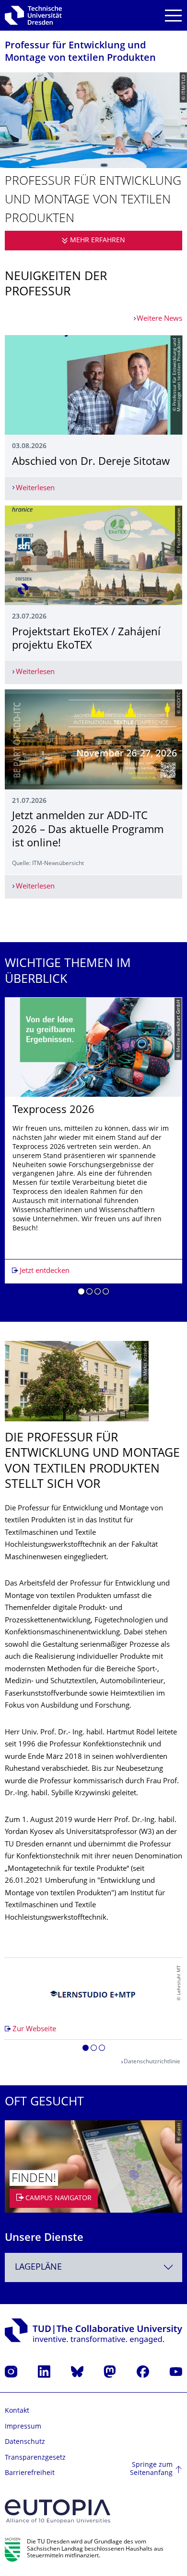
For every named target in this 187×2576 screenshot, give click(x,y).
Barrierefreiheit (30, 2473)
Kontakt (17, 2411)
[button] (81, 1293)
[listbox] (93, 1150)
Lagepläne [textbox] (38, 2267)
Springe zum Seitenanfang (151, 2469)
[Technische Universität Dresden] (33, 15)
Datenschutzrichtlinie (152, 2062)
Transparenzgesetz (35, 2458)
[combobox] (93, 2267)
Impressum (23, 2427)
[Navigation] (173, 16)
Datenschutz (25, 2442)
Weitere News (159, 319)
